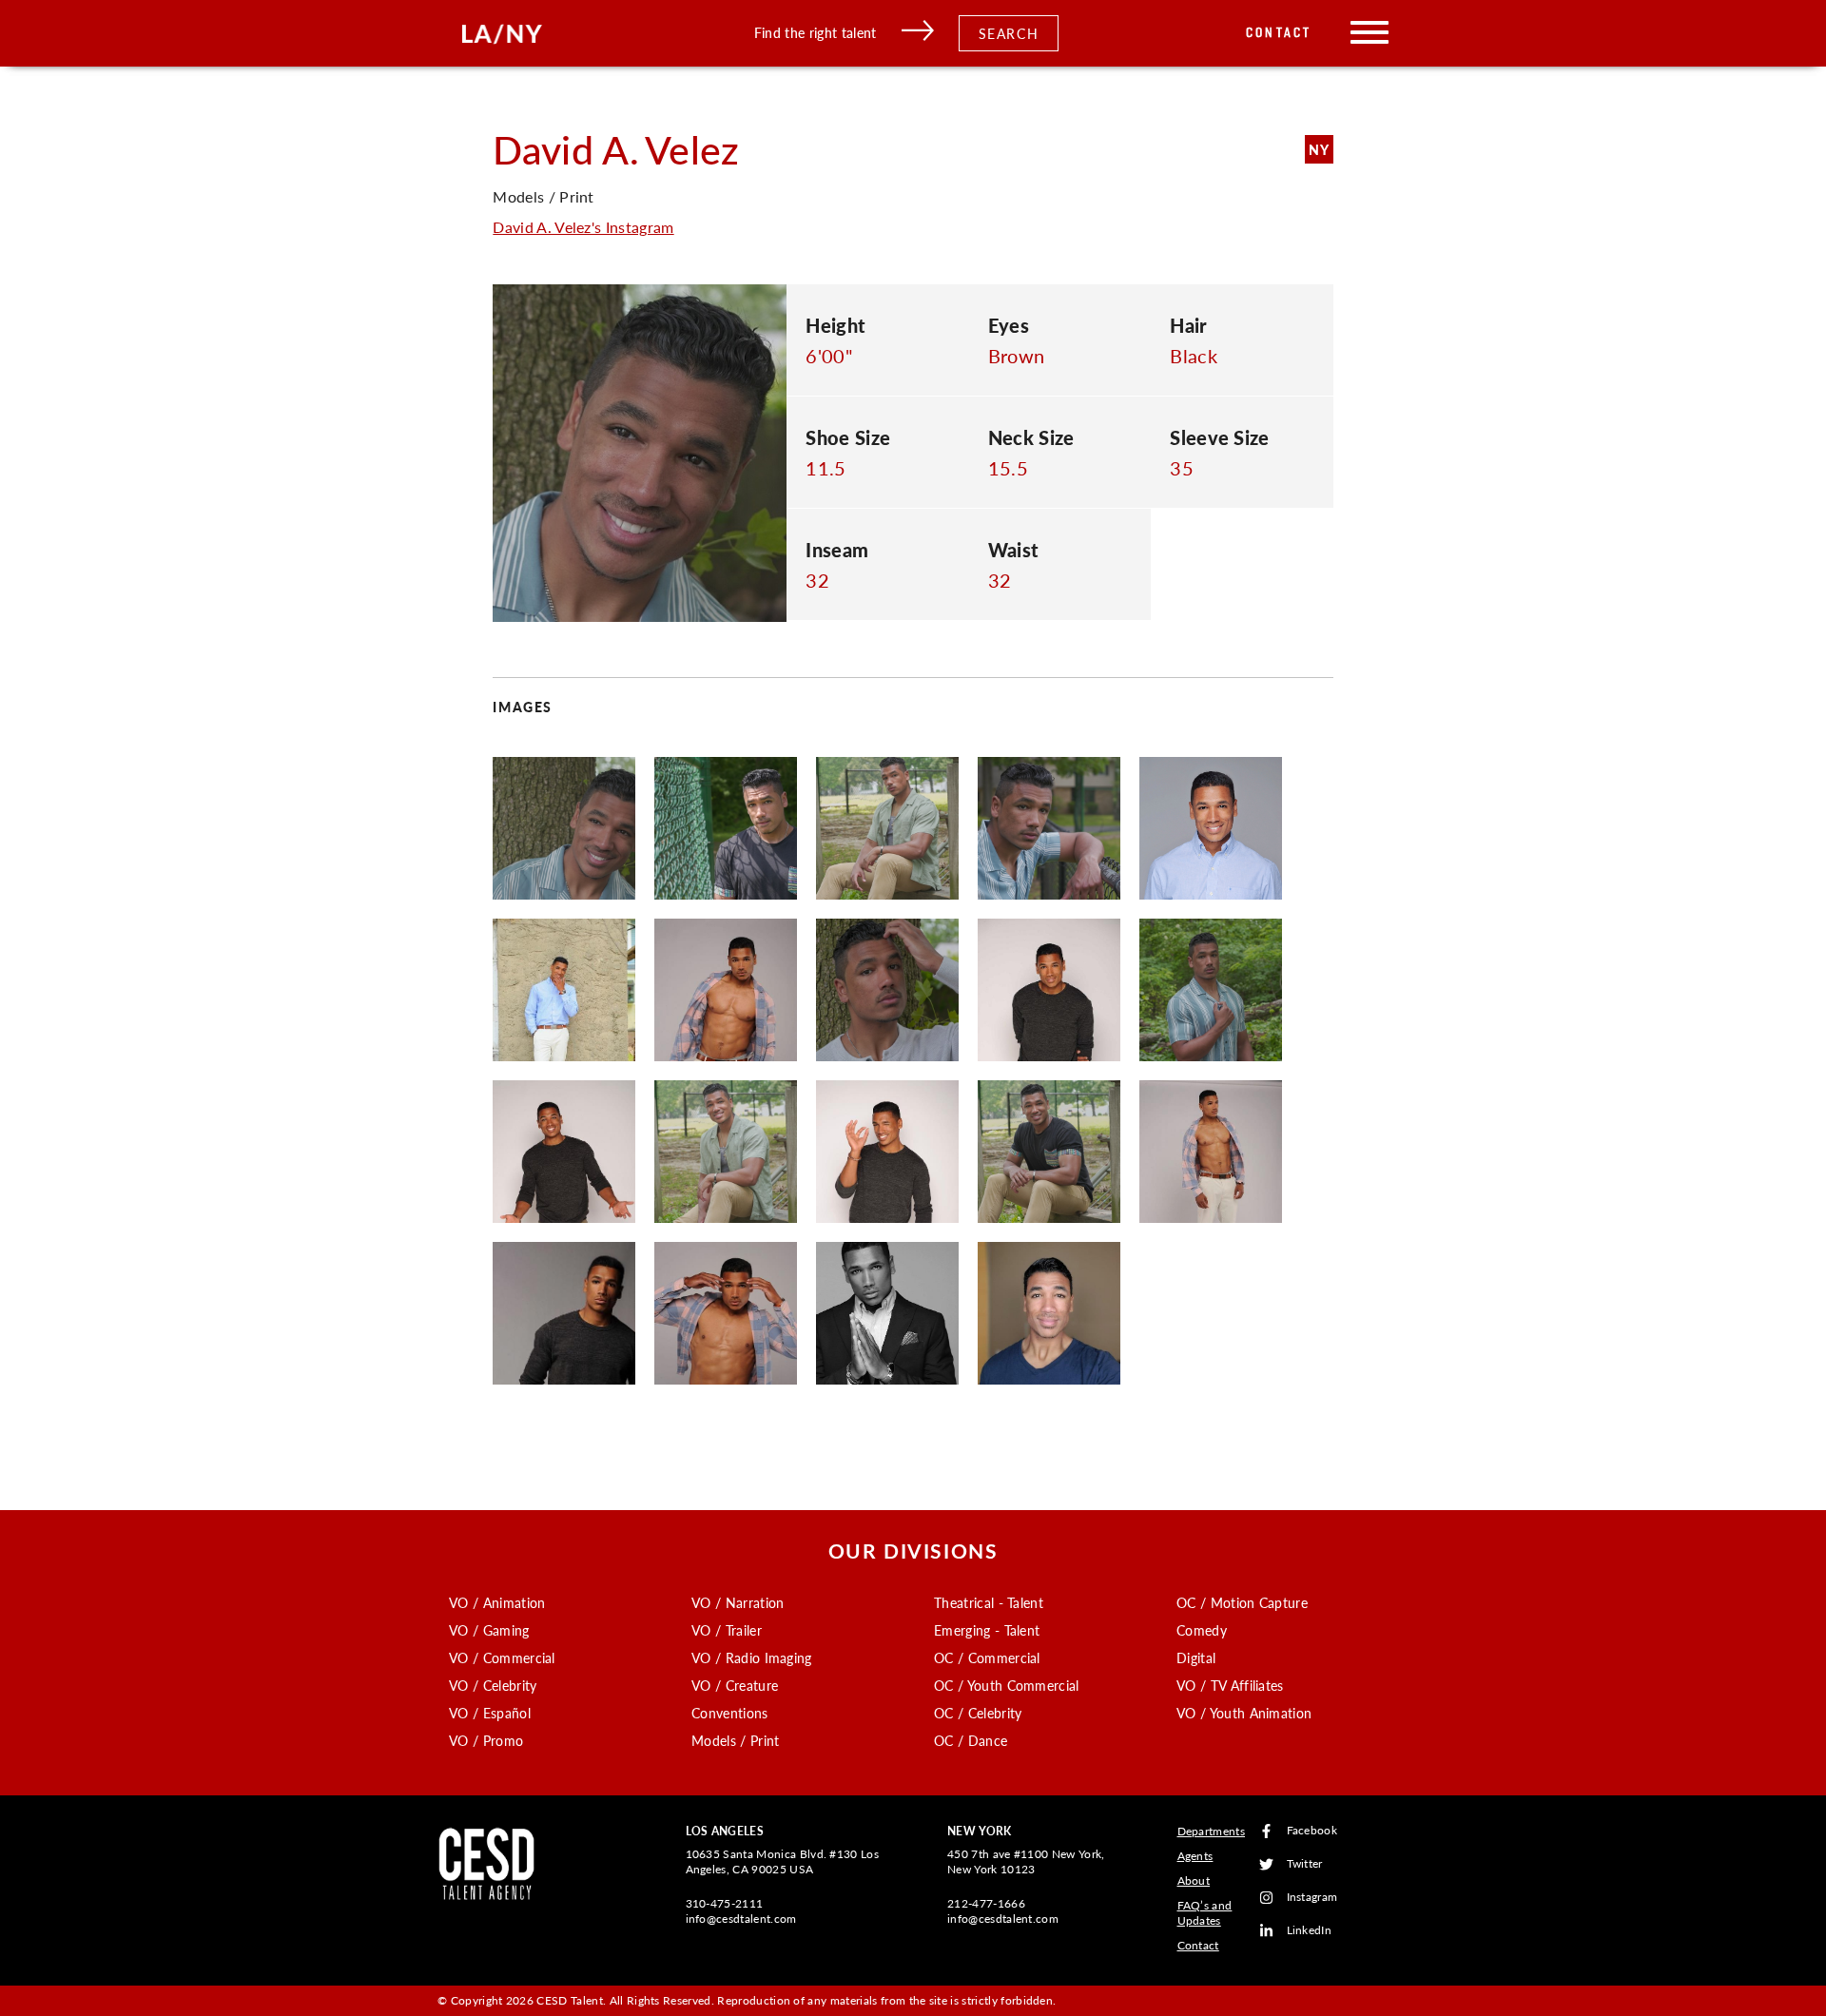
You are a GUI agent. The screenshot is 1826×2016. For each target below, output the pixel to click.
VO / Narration (738, 1602)
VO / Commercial (502, 1657)
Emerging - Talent (987, 1630)
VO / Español (490, 1713)
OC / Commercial (987, 1657)
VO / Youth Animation (1244, 1713)
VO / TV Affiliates (1230, 1685)
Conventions (730, 1713)
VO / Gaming (489, 1630)
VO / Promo (486, 1740)
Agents (1195, 1856)
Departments (1212, 1831)
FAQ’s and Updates (1205, 1913)
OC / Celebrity (978, 1713)
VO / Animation (497, 1602)
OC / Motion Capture (1242, 1602)
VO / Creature (735, 1685)
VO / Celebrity (493, 1685)
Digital (1196, 1657)
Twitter (1305, 1864)
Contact (1279, 33)
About (1194, 1880)
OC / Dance (971, 1740)
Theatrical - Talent (989, 1602)
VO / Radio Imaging (752, 1657)
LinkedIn (1310, 1931)
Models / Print (735, 1740)
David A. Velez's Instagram (583, 227)
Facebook (1312, 1831)
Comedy (1202, 1630)
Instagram (1312, 1898)
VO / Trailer (727, 1630)
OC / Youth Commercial (1007, 1685)
